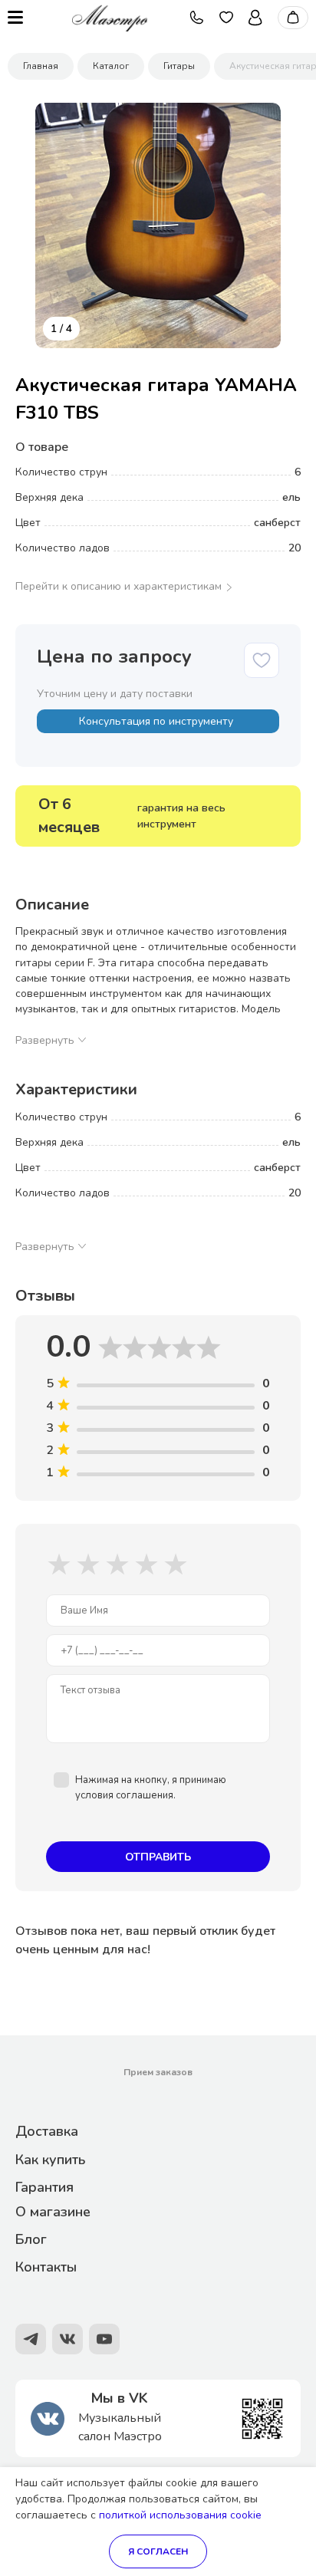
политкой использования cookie (180, 2515)
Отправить (158, 1857)
